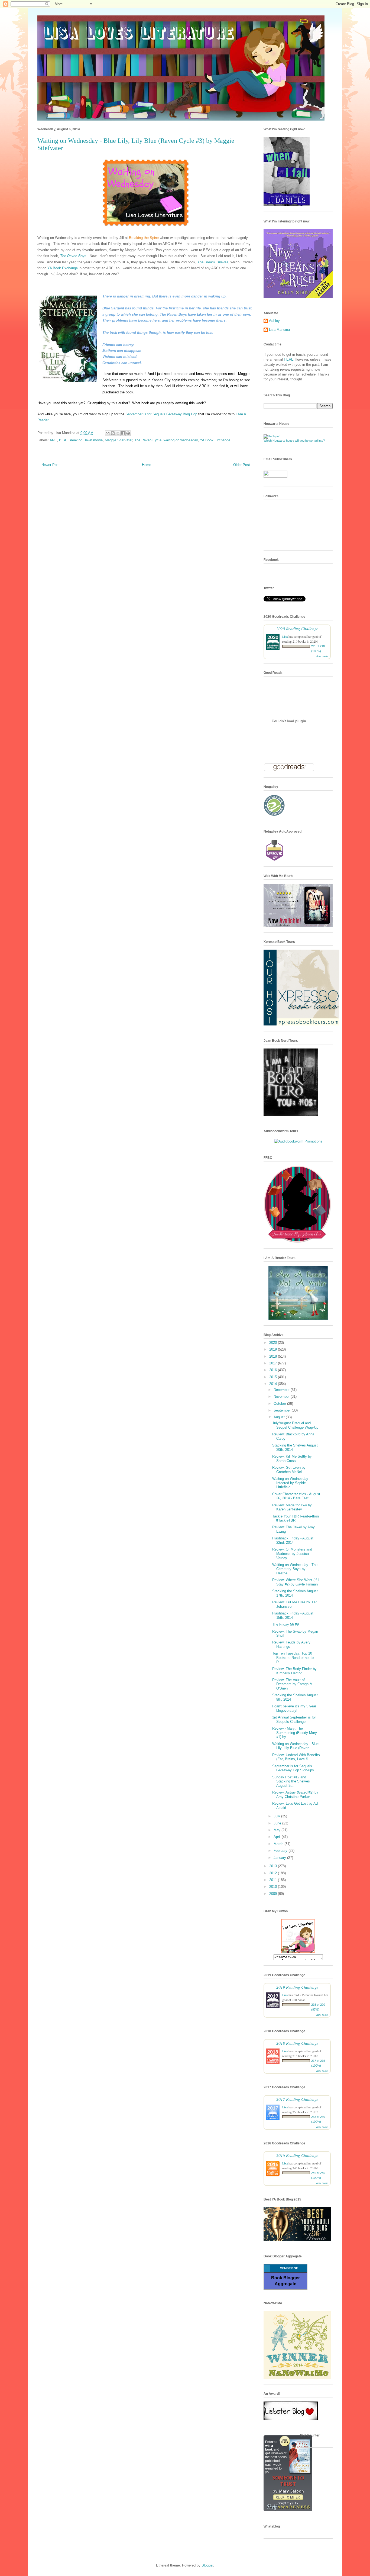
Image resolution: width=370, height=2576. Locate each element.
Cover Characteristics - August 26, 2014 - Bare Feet (296, 1496)
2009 (274, 1894)
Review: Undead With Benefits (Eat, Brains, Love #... (296, 1757)
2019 (274, 1349)
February (281, 1851)
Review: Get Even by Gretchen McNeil (289, 1470)
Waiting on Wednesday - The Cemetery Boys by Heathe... (295, 1569)
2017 (274, 1363)
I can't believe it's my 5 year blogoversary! (294, 1708)
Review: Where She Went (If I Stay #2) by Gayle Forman (296, 1582)
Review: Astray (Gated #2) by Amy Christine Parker (295, 1795)
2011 (274, 1880)
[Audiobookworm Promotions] (298, 1141)
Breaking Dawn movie (86, 440)
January (280, 1858)
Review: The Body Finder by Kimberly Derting (294, 1671)
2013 (274, 1866)
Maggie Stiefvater (119, 440)
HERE (289, 359)
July (277, 1816)
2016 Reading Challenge (297, 2155)
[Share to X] (118, 433)
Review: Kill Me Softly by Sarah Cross (292, 1459)
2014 (274, 1384)
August (280, 1417)
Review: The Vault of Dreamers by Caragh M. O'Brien (293, 1684)
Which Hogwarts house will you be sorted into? (294, 441)
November (282, 1397)
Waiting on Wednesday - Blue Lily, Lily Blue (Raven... (295, 1746)
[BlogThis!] (113, 433)
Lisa (285, 636)
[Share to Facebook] (123, 433)
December (282, 1390)
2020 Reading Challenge (297, 628)
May (277, 1830)
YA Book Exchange (63, 268)
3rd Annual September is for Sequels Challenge (294, 1719)
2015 (274, 1377)
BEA (63, 440)
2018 (274, 1356)
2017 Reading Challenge (297, 2099)
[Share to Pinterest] (128, 433)
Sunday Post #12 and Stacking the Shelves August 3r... (291, 1781)
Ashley (274, 321)
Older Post (242, 465)
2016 (274, 1370)
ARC (53, 440)
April (278, 1837)
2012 (274, 1873)
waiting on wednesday (181, 440)
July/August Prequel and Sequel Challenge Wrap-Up (295, 1425)
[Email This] (108, 433)
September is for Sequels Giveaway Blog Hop (161, 414)
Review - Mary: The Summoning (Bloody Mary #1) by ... (295, 1733)
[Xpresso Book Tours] (301, 1024)
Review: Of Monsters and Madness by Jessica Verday (292, 1554)
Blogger (207, 2565)
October (280, 1404)
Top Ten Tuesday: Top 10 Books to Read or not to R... (293, 1658)
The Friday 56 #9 (285, 1624)
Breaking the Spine (144, 238)
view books (322, 656)
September (283, 1410)
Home (147, 465)
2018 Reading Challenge (297, 2043)
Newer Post (51, 465)
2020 (274, 1343)
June (278, 1823)
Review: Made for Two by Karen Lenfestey (292, 1507)
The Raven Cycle (148, 440)
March (279, 1844)
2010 (274, 1887)
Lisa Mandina (279, 330)
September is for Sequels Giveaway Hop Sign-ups (293, 1768)
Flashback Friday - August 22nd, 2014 (293, 1540)
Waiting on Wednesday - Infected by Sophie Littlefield (291, 1483)
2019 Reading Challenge (297, 1987)
